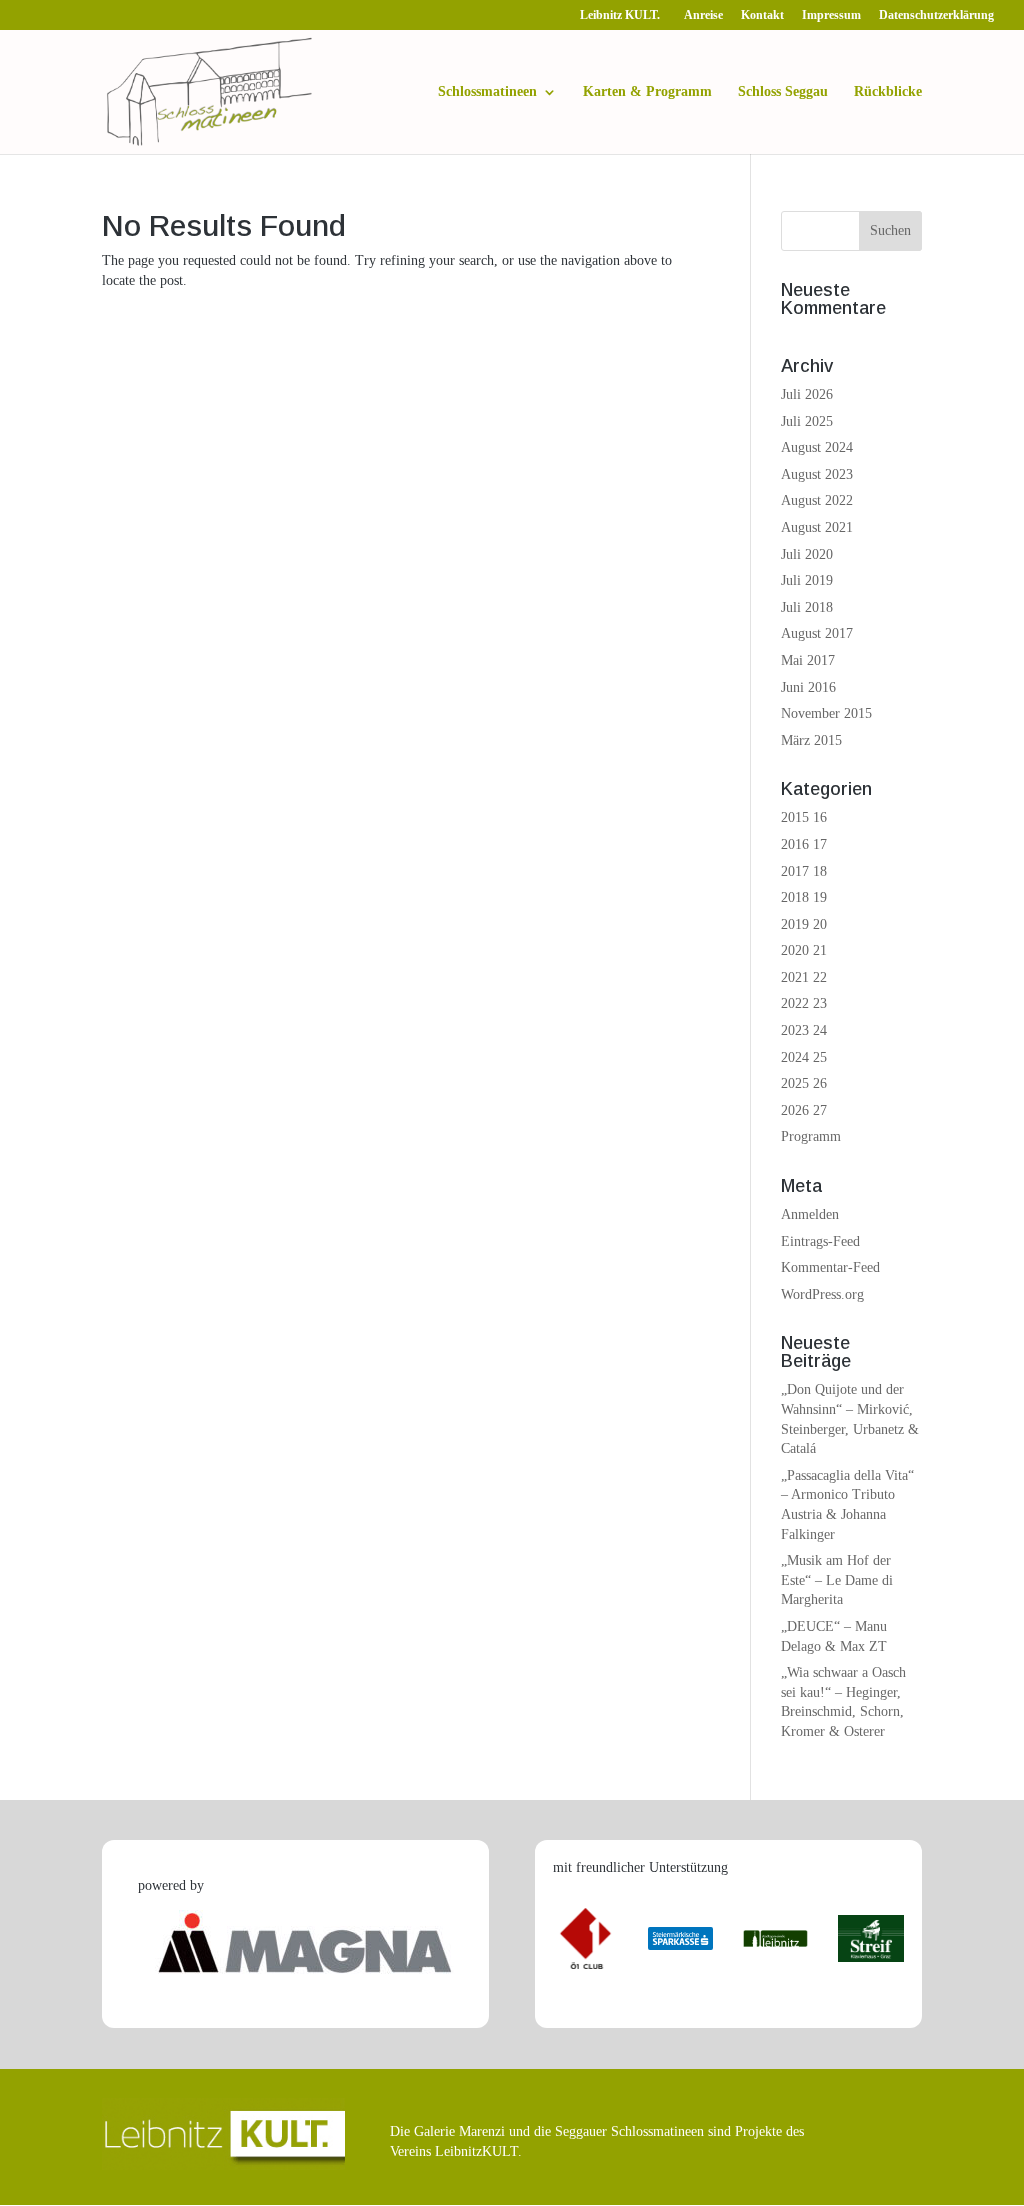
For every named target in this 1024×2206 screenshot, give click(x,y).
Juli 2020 (807, 554)
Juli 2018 (807, 607)
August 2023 (817, 474)
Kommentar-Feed (830, 1267)
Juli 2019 (807, 580)
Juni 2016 (808, 687)
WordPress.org (822, 1294)
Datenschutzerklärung (936, 15)
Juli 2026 (807, 394)
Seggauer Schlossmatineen (629, 2131)
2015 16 (804, 817)
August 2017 (817, 633)
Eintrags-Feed (820, 1241)
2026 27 (804, 1110)
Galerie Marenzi (459, 2131)
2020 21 (804, 950)
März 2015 (811, 740)
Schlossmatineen (487, 92)
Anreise (703, 15)
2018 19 (804, 897)
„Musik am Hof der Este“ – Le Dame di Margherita (837, 1580)
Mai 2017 (808, 660)
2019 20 (804, 924)
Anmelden (810, 1214)
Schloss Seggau (783, 92)
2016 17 (804, 844)
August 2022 (817, 500)
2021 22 (804, 977)
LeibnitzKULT (476, 2151)
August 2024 (817, 447)
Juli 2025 (807, 421)
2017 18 (804, 871)
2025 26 (804, 1083)
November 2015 (826, 713)
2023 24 (804, 1030)
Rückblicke (888, 92)
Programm (811, 1136)
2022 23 (804, 1003)
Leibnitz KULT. (623, 15)
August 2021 (817, 527)
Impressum (831, 15)
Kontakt (762, 15)
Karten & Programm (647, 92)
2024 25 (804, 1057)
